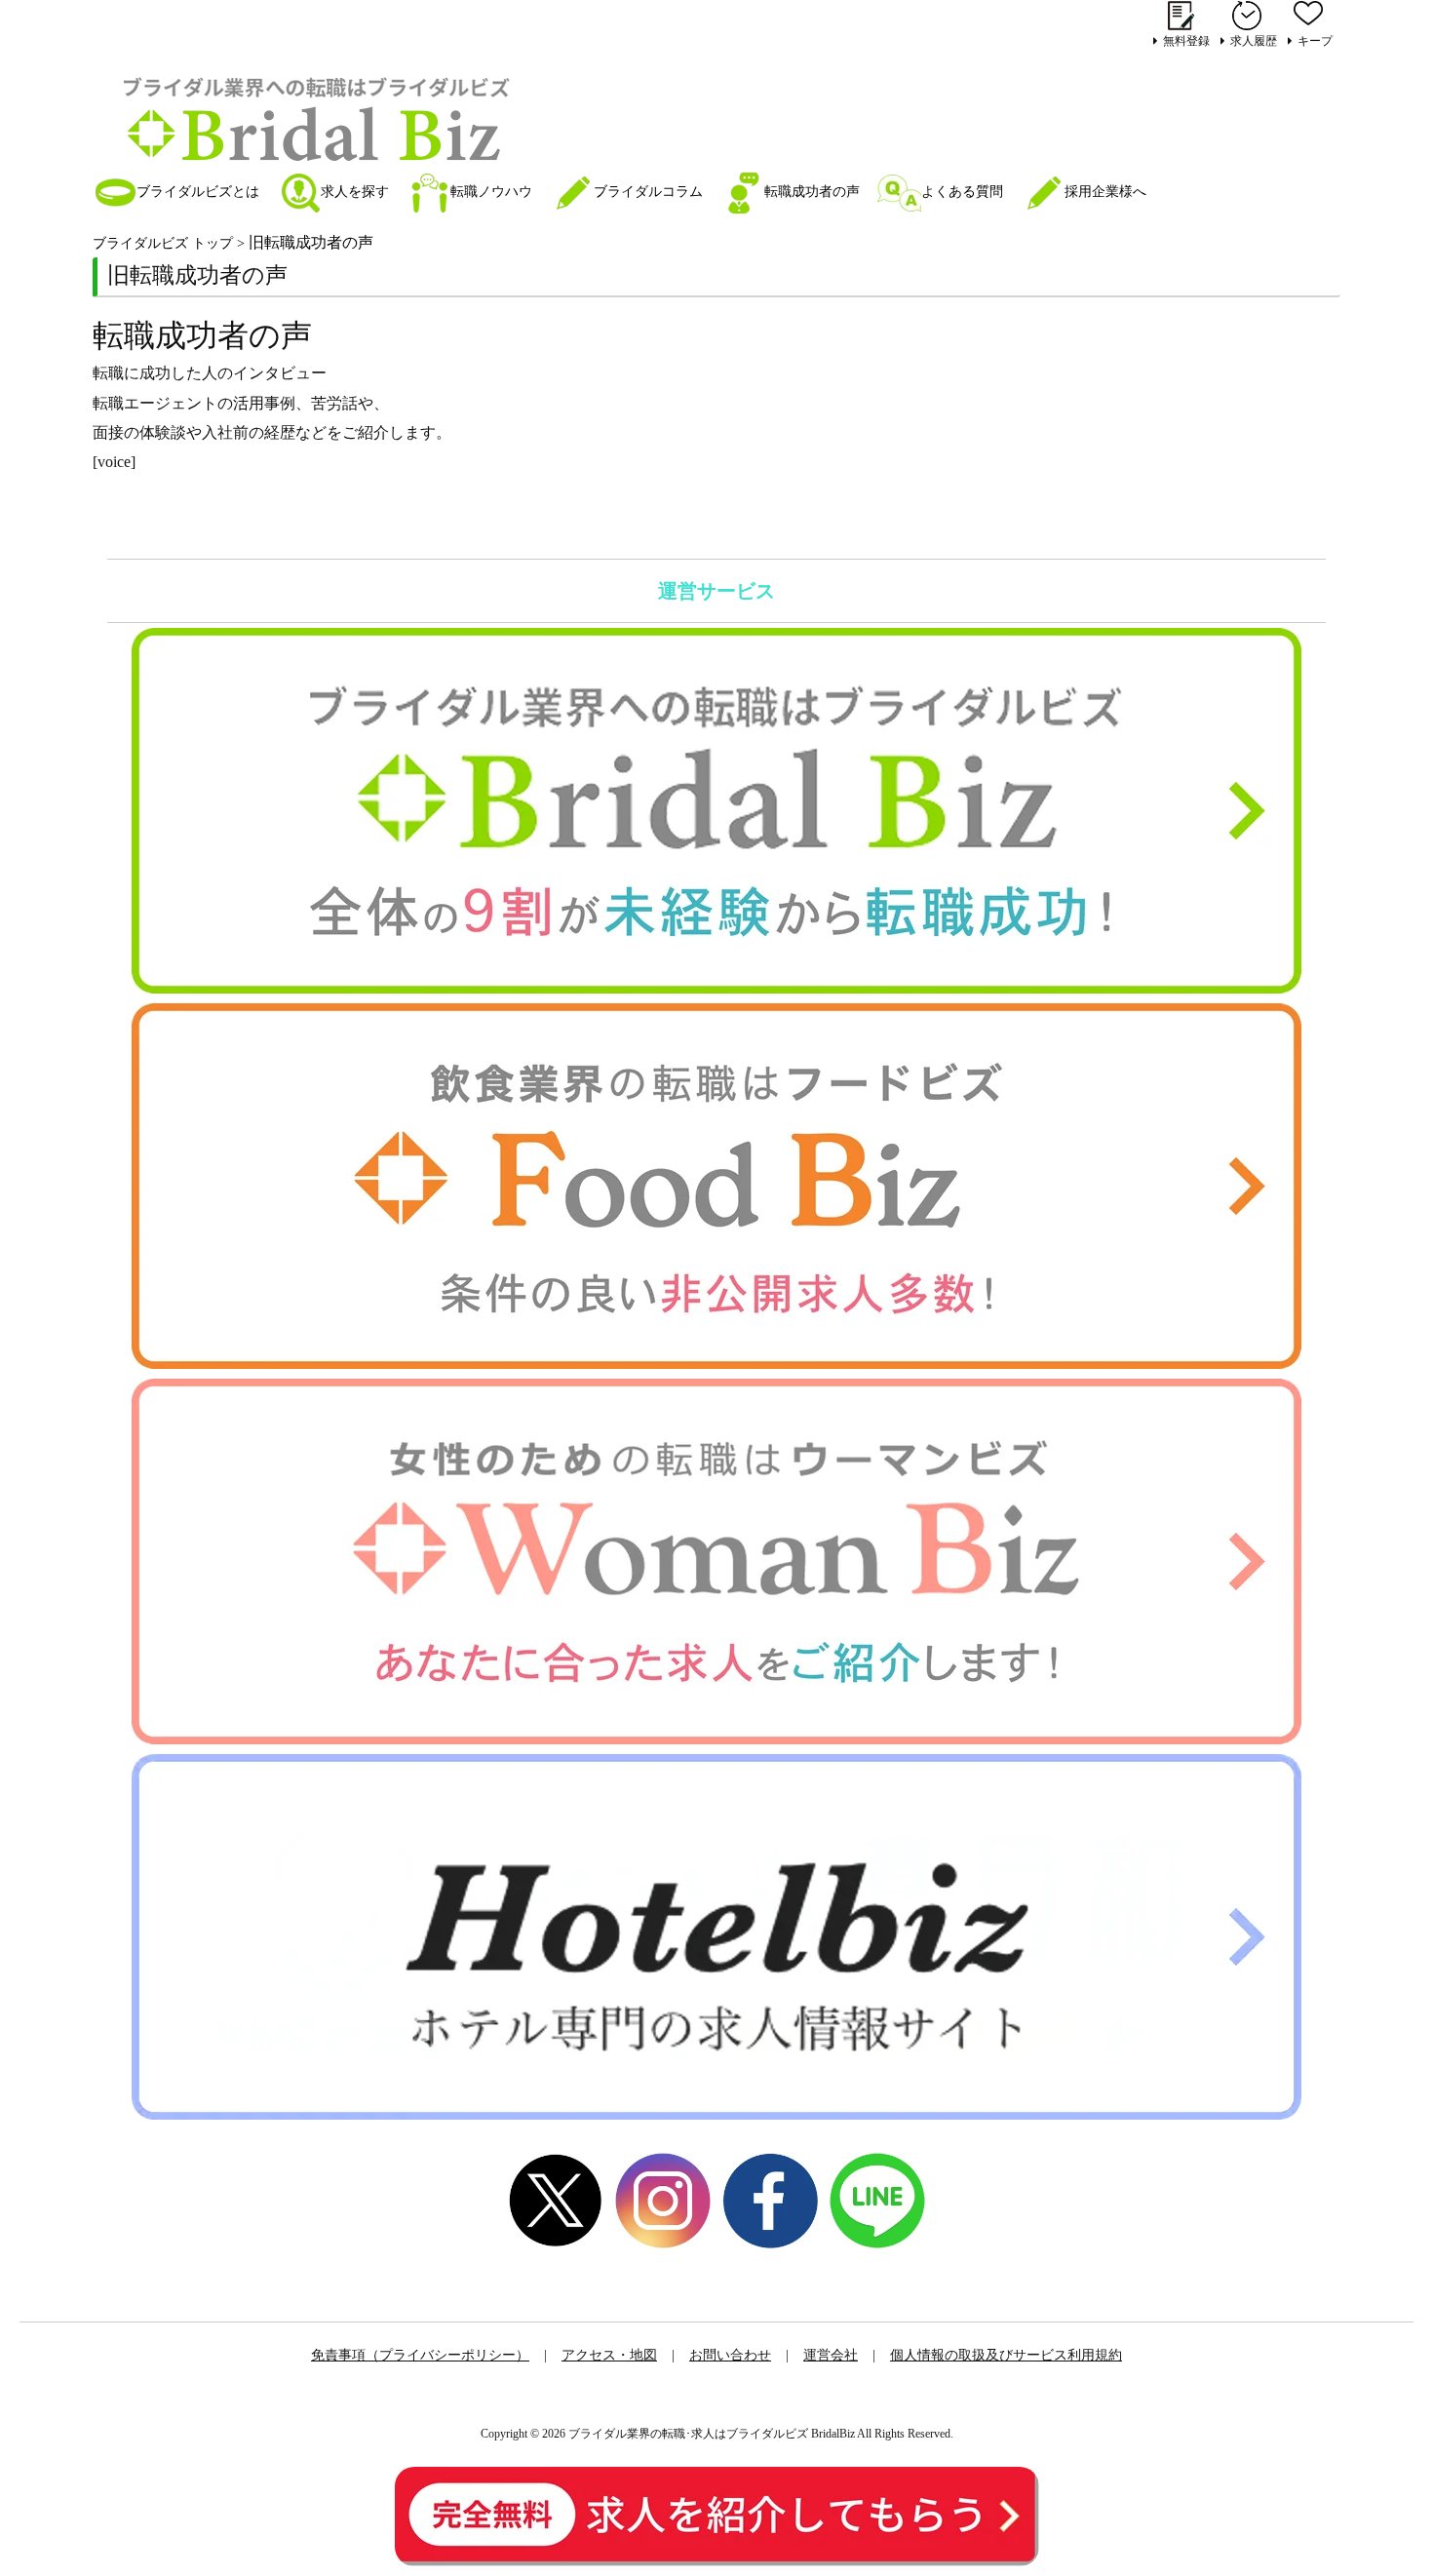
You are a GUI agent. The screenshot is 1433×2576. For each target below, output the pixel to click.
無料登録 (1186, 40)
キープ (1315, 40)
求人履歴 (1254, 40)
